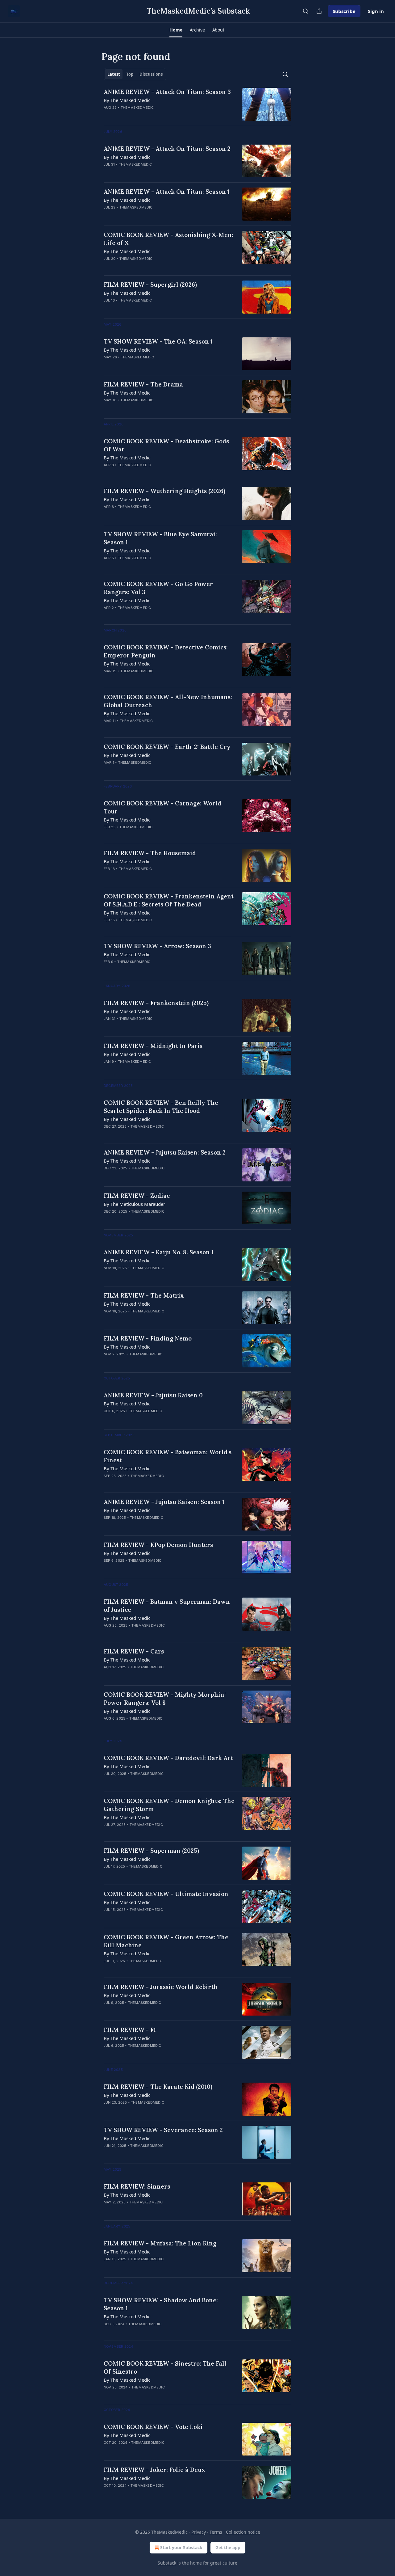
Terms (216, 2532)
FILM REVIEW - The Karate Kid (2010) (158, 2087)
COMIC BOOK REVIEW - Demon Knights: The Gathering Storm (169, 1805)
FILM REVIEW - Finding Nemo (148, 1338)
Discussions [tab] (151, 74)
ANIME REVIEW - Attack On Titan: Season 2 (167, 149)
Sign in (376, 11)
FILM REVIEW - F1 (130, 2030)
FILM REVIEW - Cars (134, 1651)
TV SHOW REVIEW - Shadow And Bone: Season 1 (161, 2304)
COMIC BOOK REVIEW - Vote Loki (153, 2427)
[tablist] (135, 74)
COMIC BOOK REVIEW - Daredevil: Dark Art (168, 1758)
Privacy (199, 2532)
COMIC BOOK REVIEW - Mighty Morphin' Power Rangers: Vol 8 (165, 1699)
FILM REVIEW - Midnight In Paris (153, 1046)
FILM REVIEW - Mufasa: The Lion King (160, 2243)
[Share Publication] (319, 11)
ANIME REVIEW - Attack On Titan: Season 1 (167, 192)
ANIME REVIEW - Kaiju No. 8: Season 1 (159, 1252)
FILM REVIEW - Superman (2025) (151, 1851)
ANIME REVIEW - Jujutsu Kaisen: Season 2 (165, 1152)
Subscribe (344, 11)
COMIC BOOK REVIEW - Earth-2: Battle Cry (167, 747)
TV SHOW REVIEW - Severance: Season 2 (163, 2130)
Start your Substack (181, 2547)
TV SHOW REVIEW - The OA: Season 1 (158, 341)
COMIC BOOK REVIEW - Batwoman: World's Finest (168, 1456)
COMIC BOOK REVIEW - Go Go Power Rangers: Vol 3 (158, 588)
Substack (167, 2563)
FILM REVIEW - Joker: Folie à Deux (154, 2470)
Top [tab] (130, 74)
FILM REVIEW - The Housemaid (150, 853)
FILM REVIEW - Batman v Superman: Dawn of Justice (167, 1606)
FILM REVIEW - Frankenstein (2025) (156, 1003)
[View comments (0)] (151, 116)
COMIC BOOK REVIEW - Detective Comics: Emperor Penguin (166, 651)
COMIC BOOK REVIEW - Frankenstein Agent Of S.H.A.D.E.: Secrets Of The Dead (169, 900)
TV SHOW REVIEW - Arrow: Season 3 (157, 946)
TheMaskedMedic (137, 108)
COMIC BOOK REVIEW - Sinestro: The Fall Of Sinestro (165, 2367)
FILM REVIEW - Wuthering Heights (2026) (164, 491)
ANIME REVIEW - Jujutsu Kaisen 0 (153, 1395)
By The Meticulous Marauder (134, 1204)
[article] (197, 104)
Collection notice (243, 2532)
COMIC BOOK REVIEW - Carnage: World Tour (162, 807)
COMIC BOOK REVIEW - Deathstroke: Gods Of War (166, 445)
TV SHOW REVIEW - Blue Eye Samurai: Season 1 (160, 538)
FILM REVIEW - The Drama (143, 384)
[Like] (108, 172)
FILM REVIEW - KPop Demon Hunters (158, 1545)
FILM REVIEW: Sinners (137, 2186)
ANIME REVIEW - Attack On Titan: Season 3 (167, 92)
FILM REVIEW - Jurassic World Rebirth (161, 1987)
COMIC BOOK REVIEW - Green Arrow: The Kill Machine (166, 1941)
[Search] (306, 11)
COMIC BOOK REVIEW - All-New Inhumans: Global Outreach (168, 701)
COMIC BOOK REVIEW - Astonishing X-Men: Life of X (168, 239)
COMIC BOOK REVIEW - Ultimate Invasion (166, 1894)
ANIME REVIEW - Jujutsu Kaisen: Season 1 (164, 1502)
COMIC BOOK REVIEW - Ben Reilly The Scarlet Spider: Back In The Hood (161, 1107)
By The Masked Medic (127, 100)
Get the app (228, 2547)
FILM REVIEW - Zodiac (137, 1196)
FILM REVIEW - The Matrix (144, 1295)
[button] (176, 30)
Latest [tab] (114, 74)
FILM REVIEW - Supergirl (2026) (150, 285)
